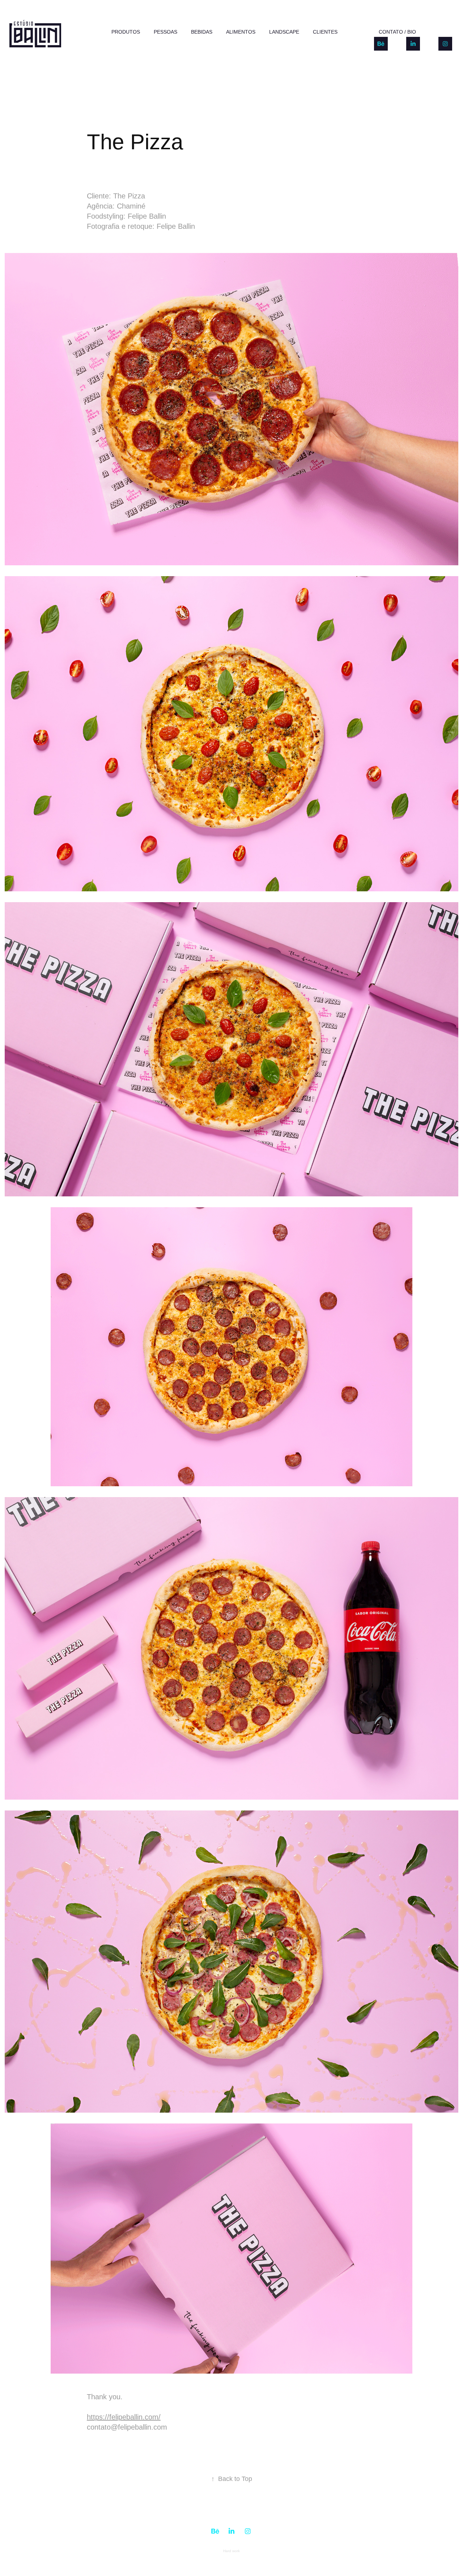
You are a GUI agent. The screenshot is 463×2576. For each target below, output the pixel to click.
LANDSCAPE (284, 32)
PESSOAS (165, 32)
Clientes (325, 32)
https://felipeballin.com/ (124, 2417)
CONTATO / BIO (397, 32)
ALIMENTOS (241, 32)
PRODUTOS (126, 32)
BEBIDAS (202, 32)
